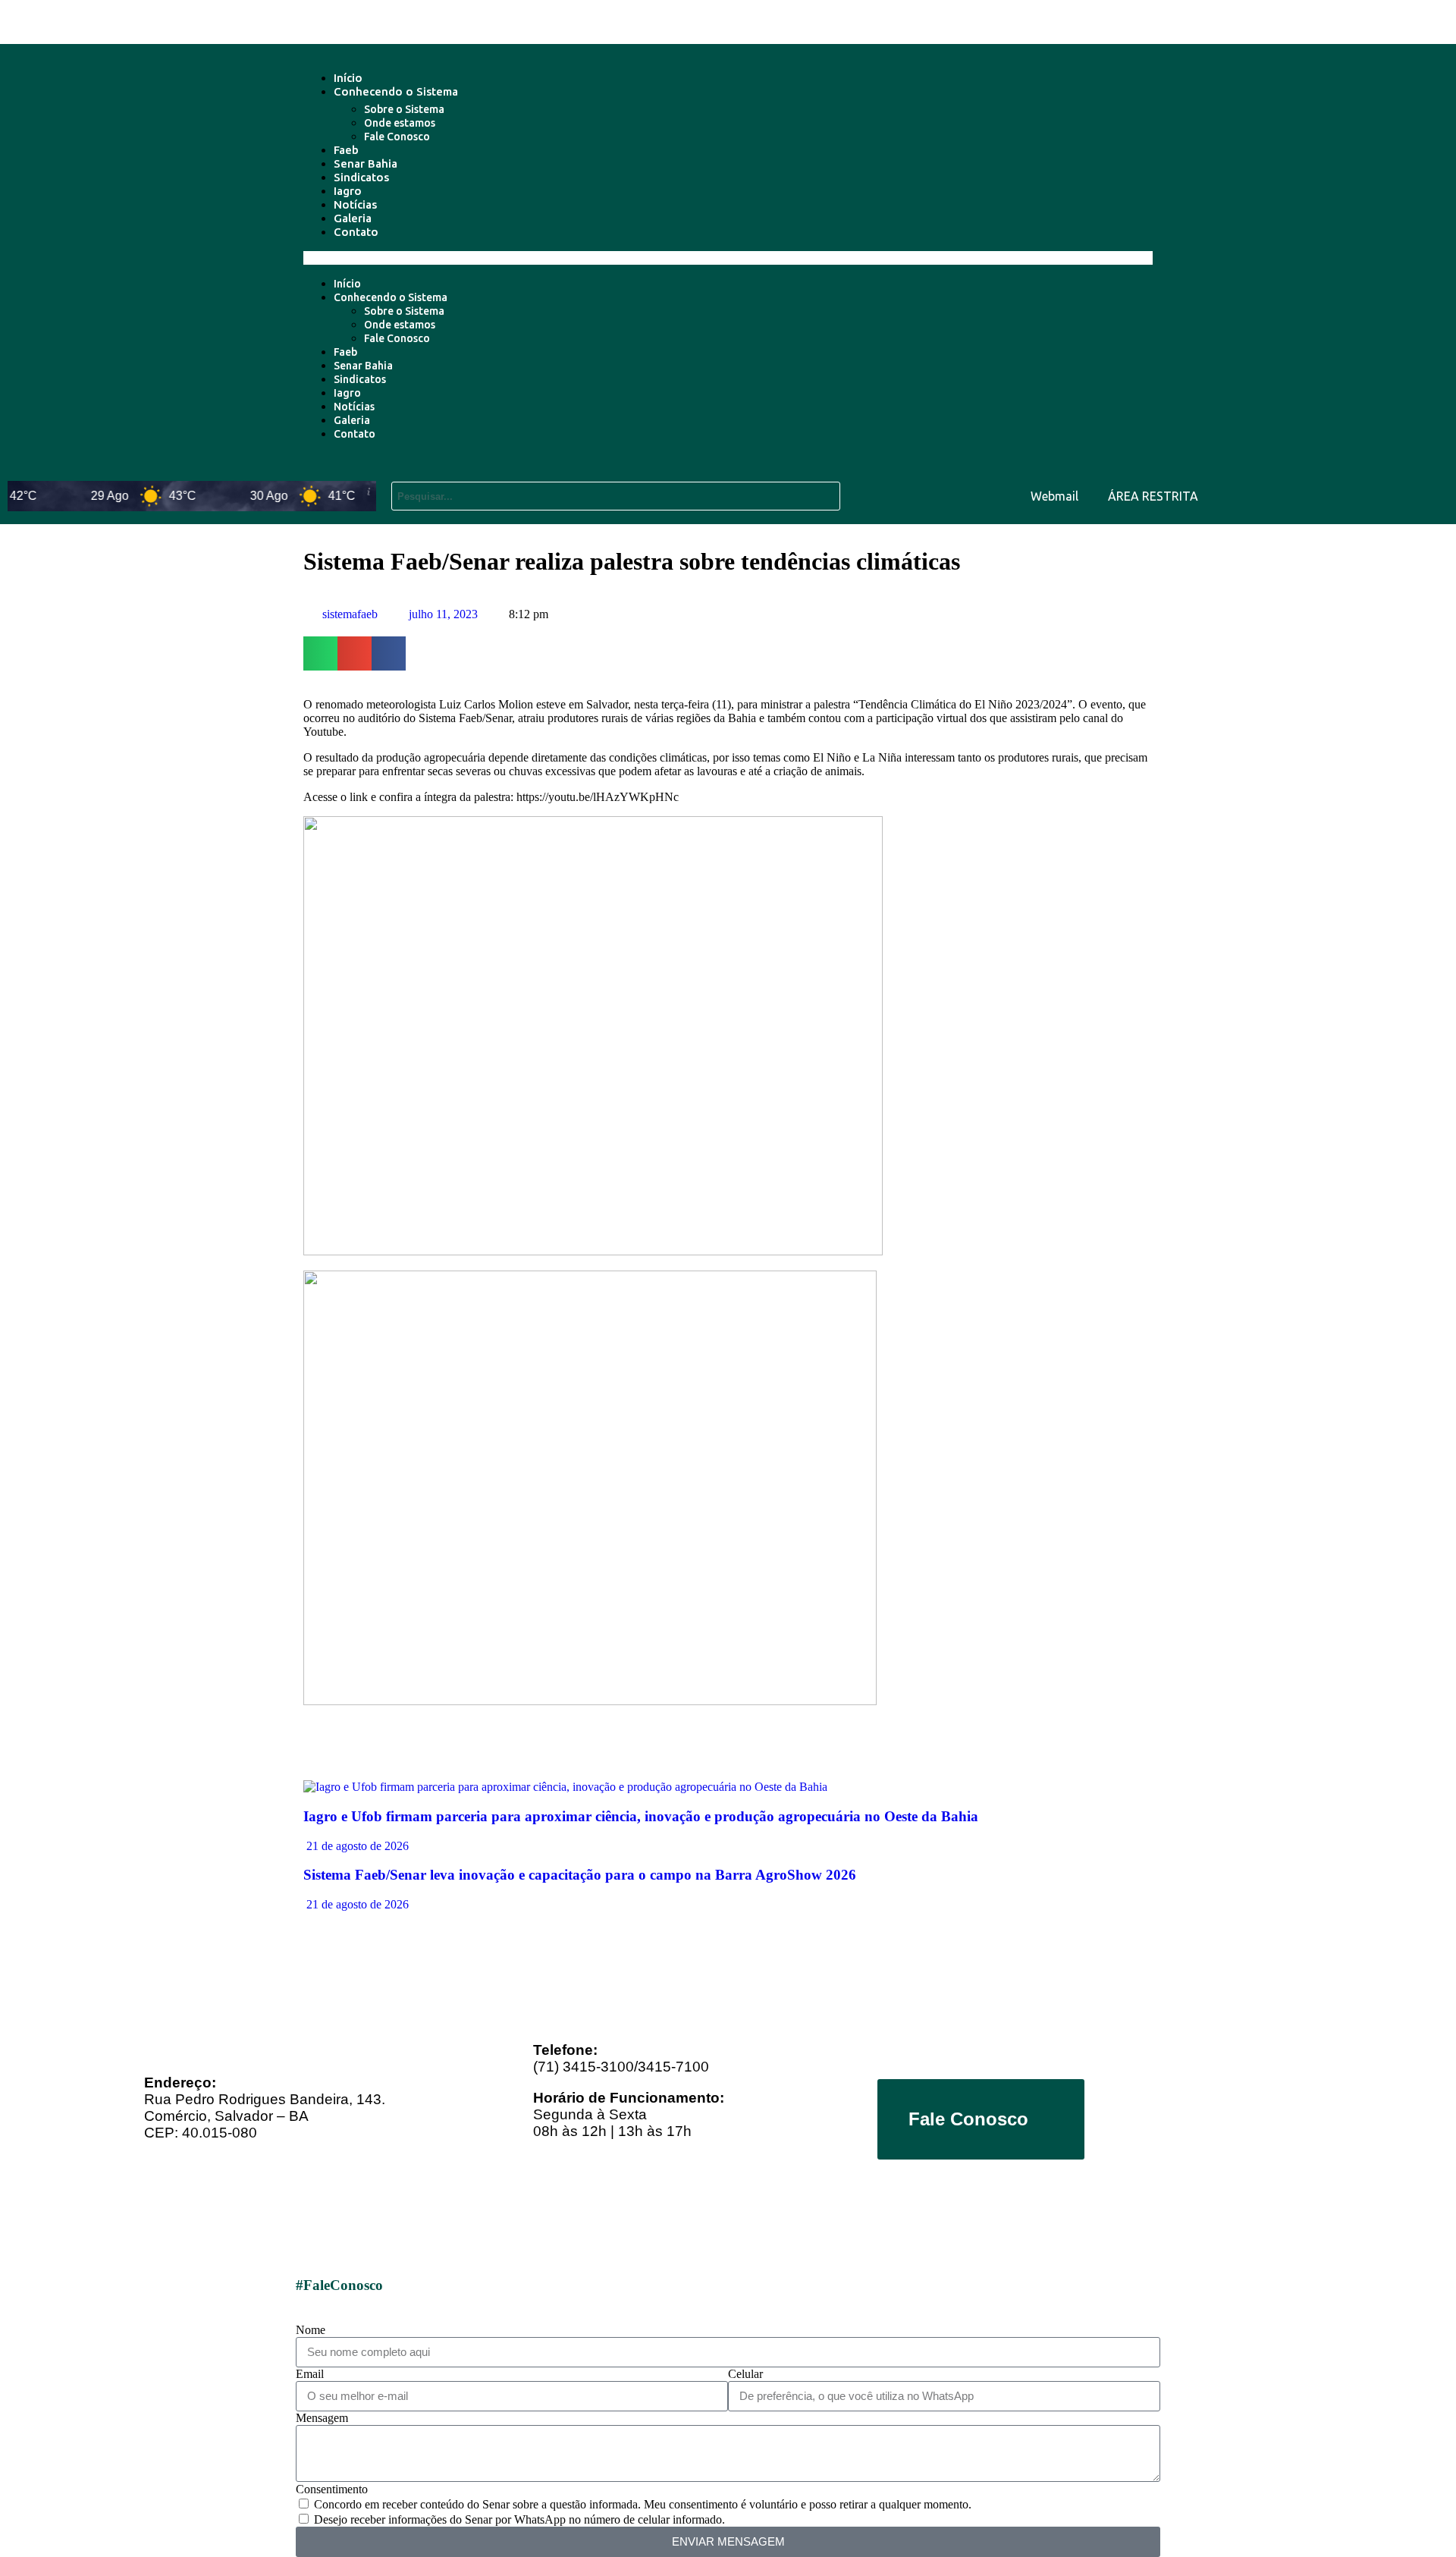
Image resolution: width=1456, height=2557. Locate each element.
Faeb (346, 150)
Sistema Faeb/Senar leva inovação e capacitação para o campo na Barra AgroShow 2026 (580, 1875)
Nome (311, 2330)
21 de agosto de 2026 (356, 1846)
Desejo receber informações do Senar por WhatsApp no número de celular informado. (519, 2519)
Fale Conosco (397, 137)
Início (348, 78)
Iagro (348, 191)
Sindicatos (361, 177)
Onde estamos (400, 123)
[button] (728, 258)
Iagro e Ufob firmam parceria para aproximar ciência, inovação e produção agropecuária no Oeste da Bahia (641, 1816)
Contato (356, 232)
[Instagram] (1429, 495)
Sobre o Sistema (404, 109)
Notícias (355, 204)
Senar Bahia (366, 163)
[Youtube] (1340, 495)
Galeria (353, 218)
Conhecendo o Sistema (396, 91)
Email (310, 2374)
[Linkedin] (1385, 495)
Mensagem (322, 2418)
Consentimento (332, 2489)
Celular (745, 2374)
